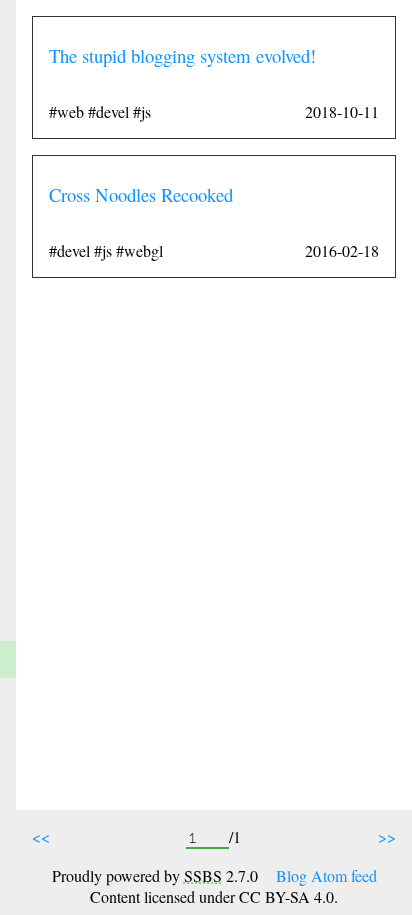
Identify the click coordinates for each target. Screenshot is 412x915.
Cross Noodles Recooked (141, 194)
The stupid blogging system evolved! (182, 55)
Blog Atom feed (326, 875)
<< (41, 836)
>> (387, 836)
